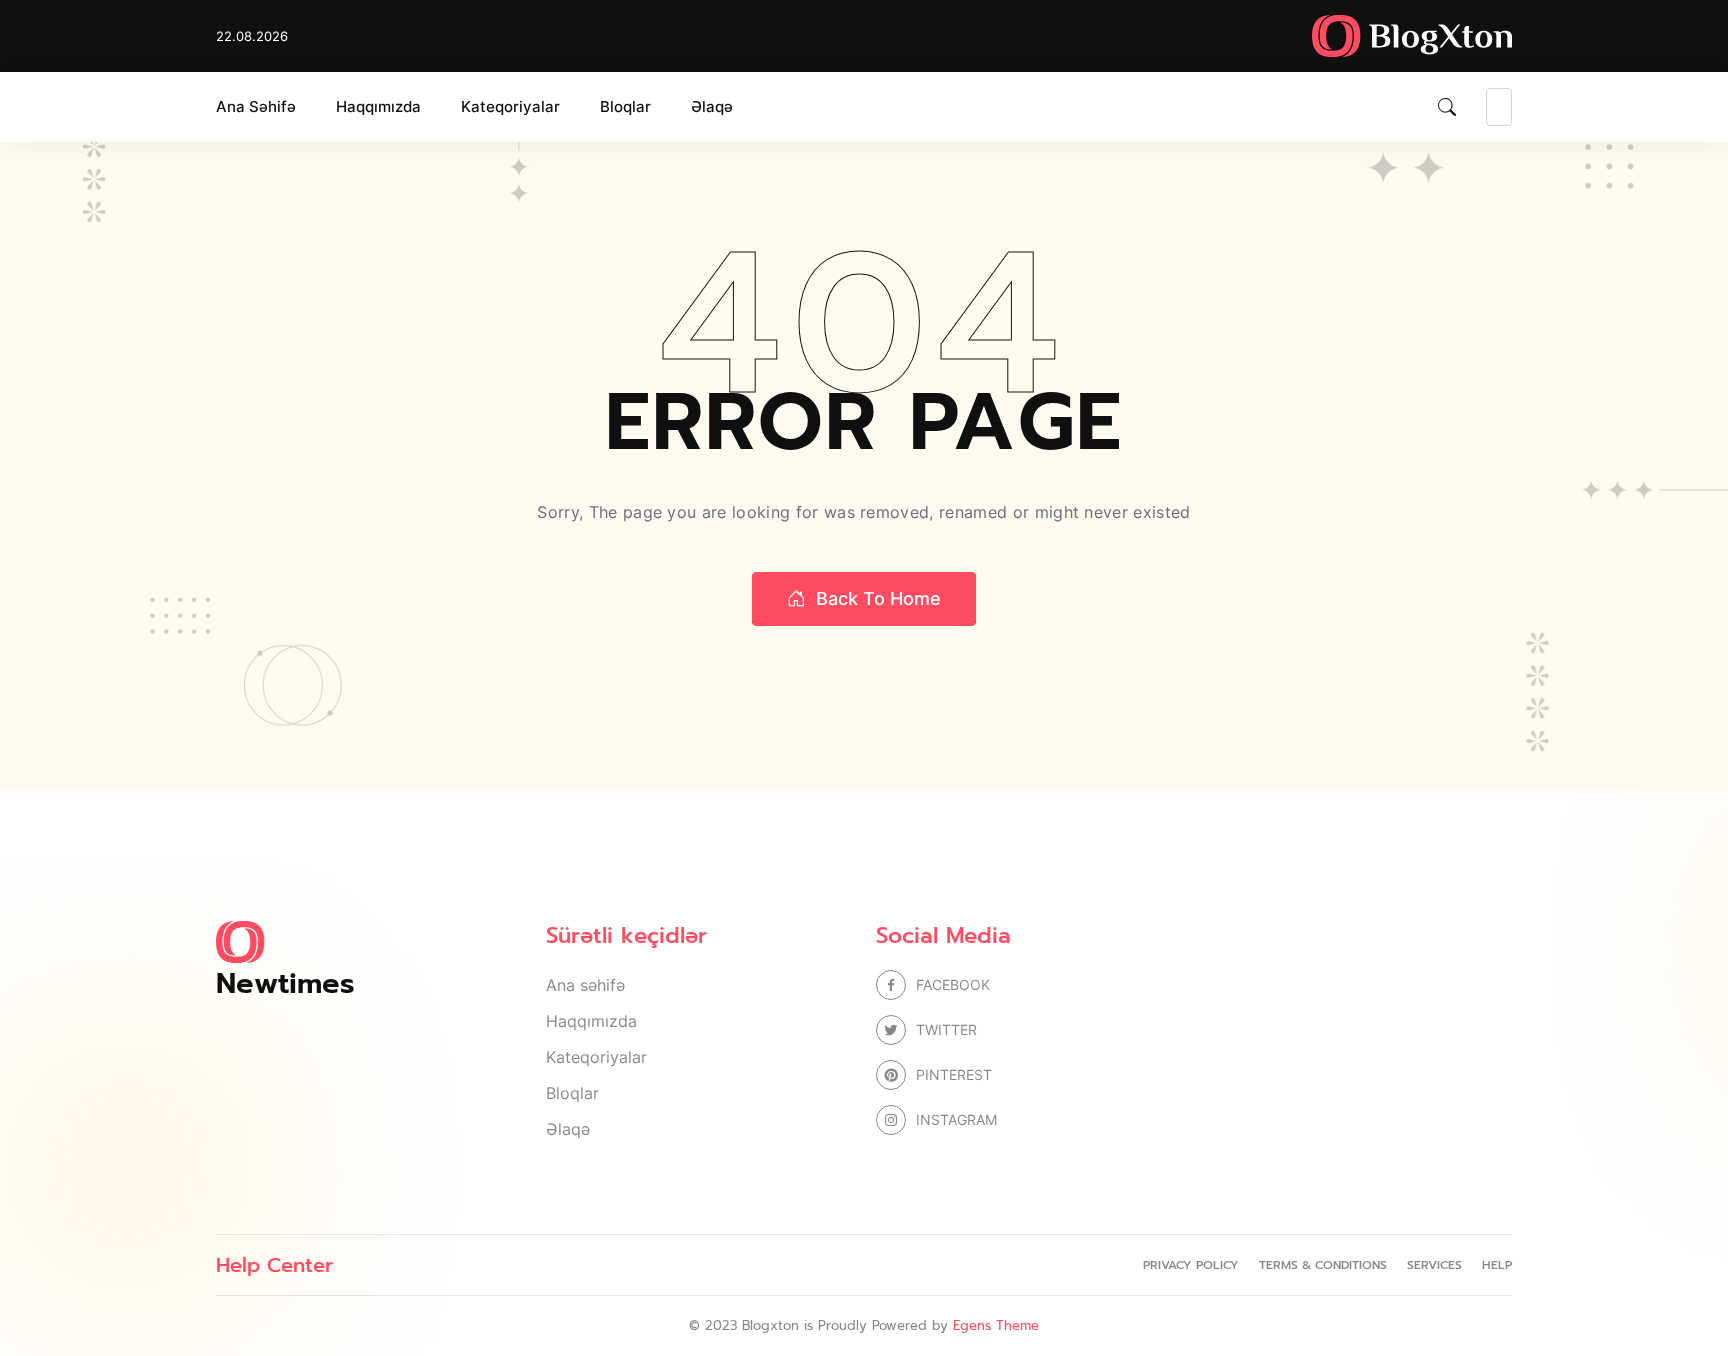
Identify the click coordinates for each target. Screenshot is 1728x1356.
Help (1497, 1265)
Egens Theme (996, 1325)
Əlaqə (712, 106)
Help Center (274, 1265)
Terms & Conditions (1323, 1265)
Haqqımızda (378, 106)
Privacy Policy (1191, 1265)
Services (1434, 1265)
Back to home (878, 598)
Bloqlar (625, 106)
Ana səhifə (256, 106)
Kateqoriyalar (510, 106)
